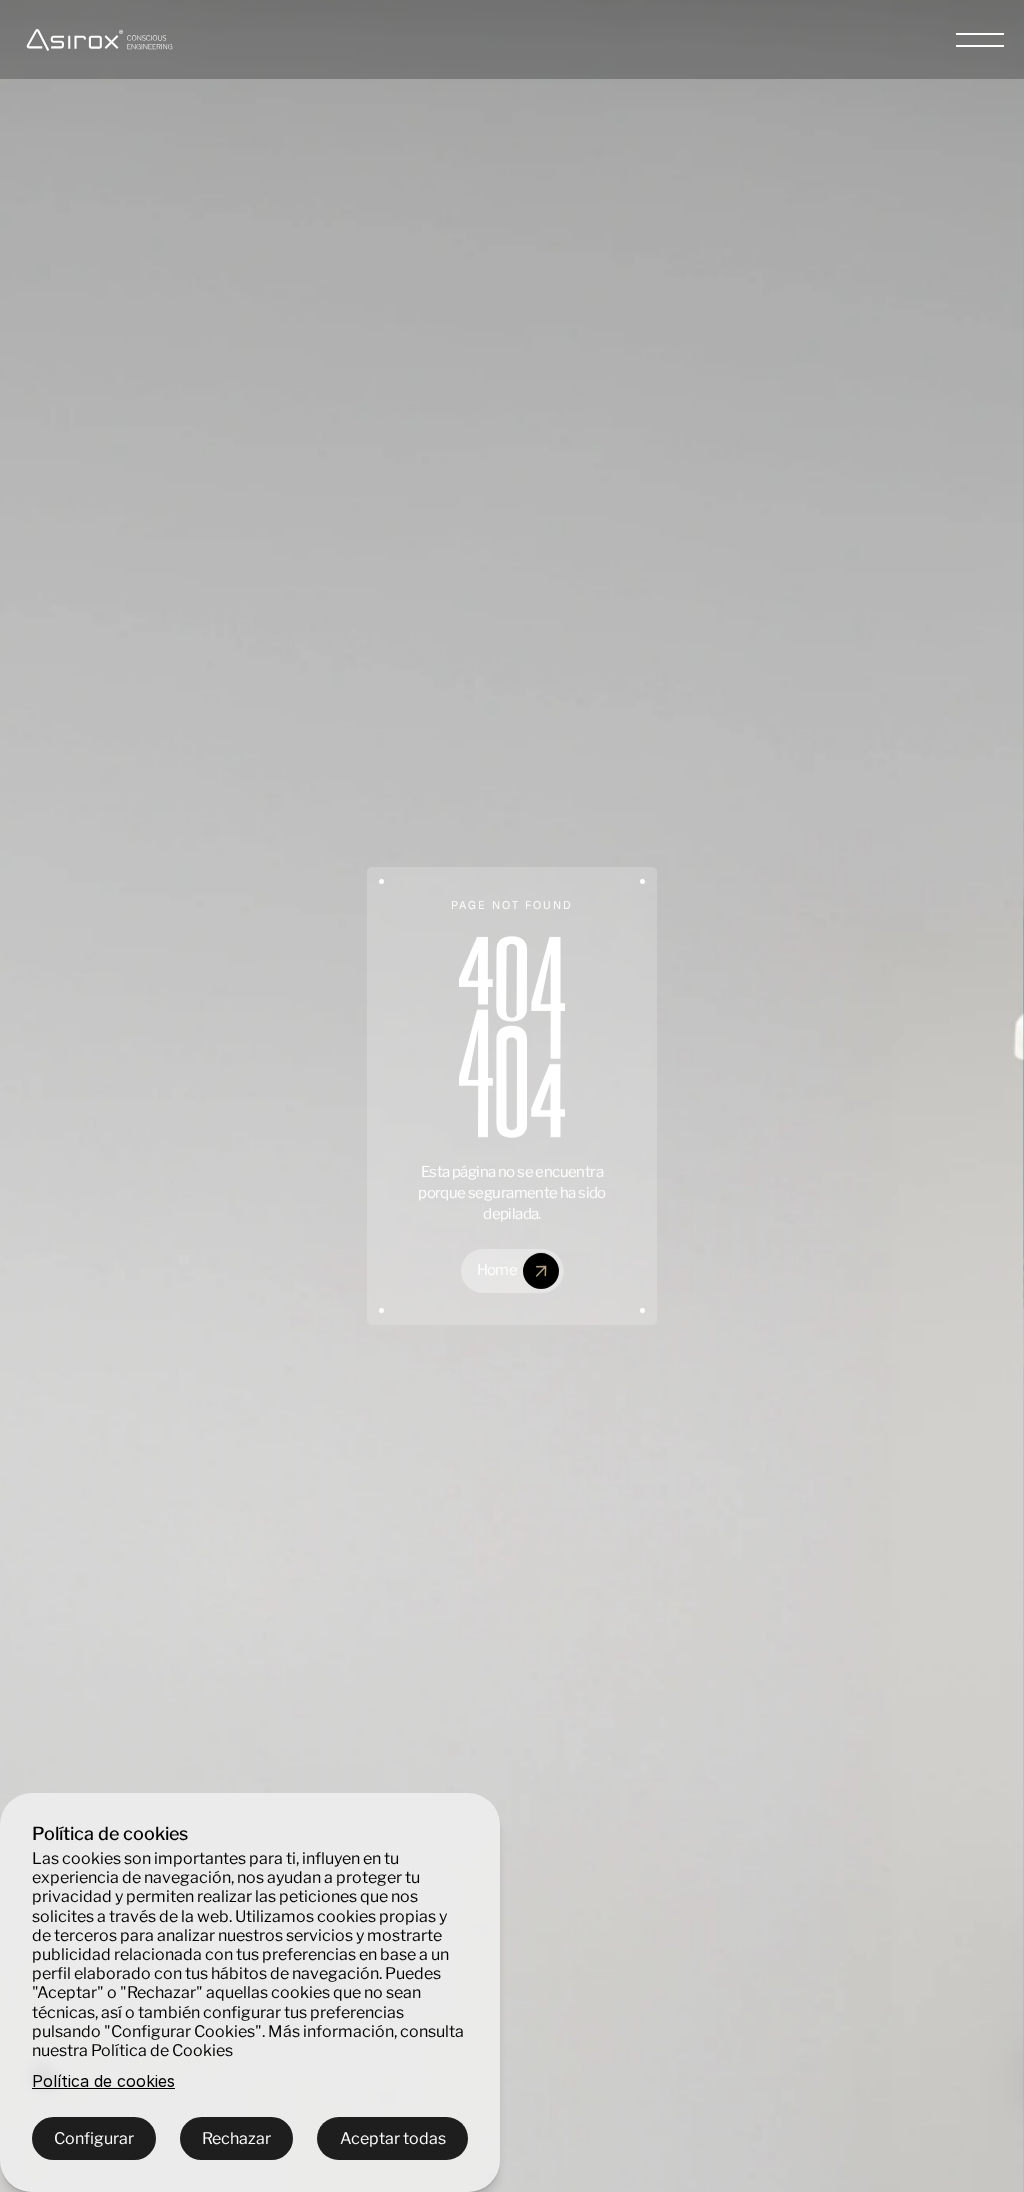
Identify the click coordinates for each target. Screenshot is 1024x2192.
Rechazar (236, 2138)
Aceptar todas (393, 2138)
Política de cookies (103, 2081)
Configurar (94, 2138)
